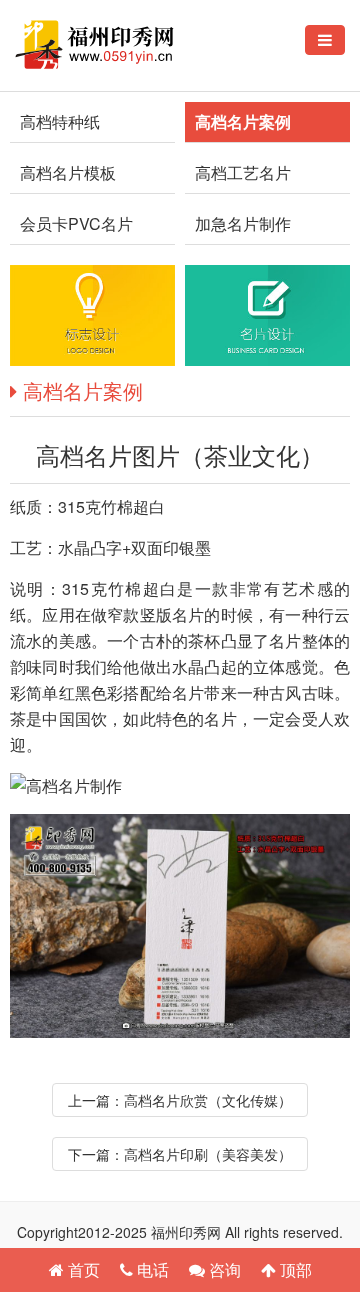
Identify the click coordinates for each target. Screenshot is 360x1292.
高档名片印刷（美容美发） (208, 1154)
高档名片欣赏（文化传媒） (208, 1100)
